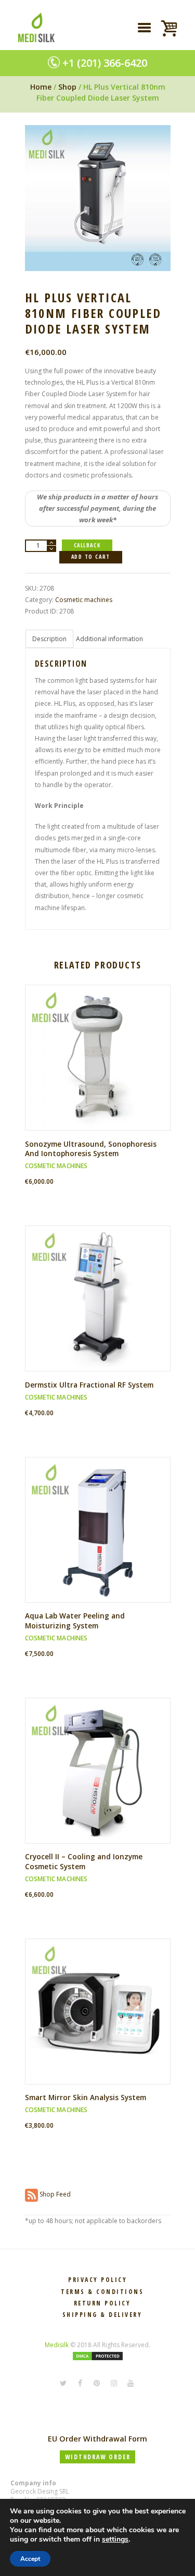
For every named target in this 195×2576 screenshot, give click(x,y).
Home (41, 87)
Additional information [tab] (109, 639)
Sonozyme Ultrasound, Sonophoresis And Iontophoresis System (91, 1149)
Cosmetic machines (84, 600)
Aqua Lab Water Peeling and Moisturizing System (75, 1621)
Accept (30, 2559)
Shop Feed (54, 2194)
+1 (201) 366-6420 (105, 63)
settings (115, 2540)
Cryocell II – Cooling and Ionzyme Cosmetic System (84, 1861)
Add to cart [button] (101, 1307)
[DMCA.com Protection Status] (98, 2356)
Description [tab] (49, 639)
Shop (67, 87)
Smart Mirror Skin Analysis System (86, 2097)
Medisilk (57, 2345)
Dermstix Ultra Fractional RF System (89, 1385)
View (101, 1049)
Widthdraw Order (98, 2457)
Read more (101, 1066)
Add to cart (91, 557)
